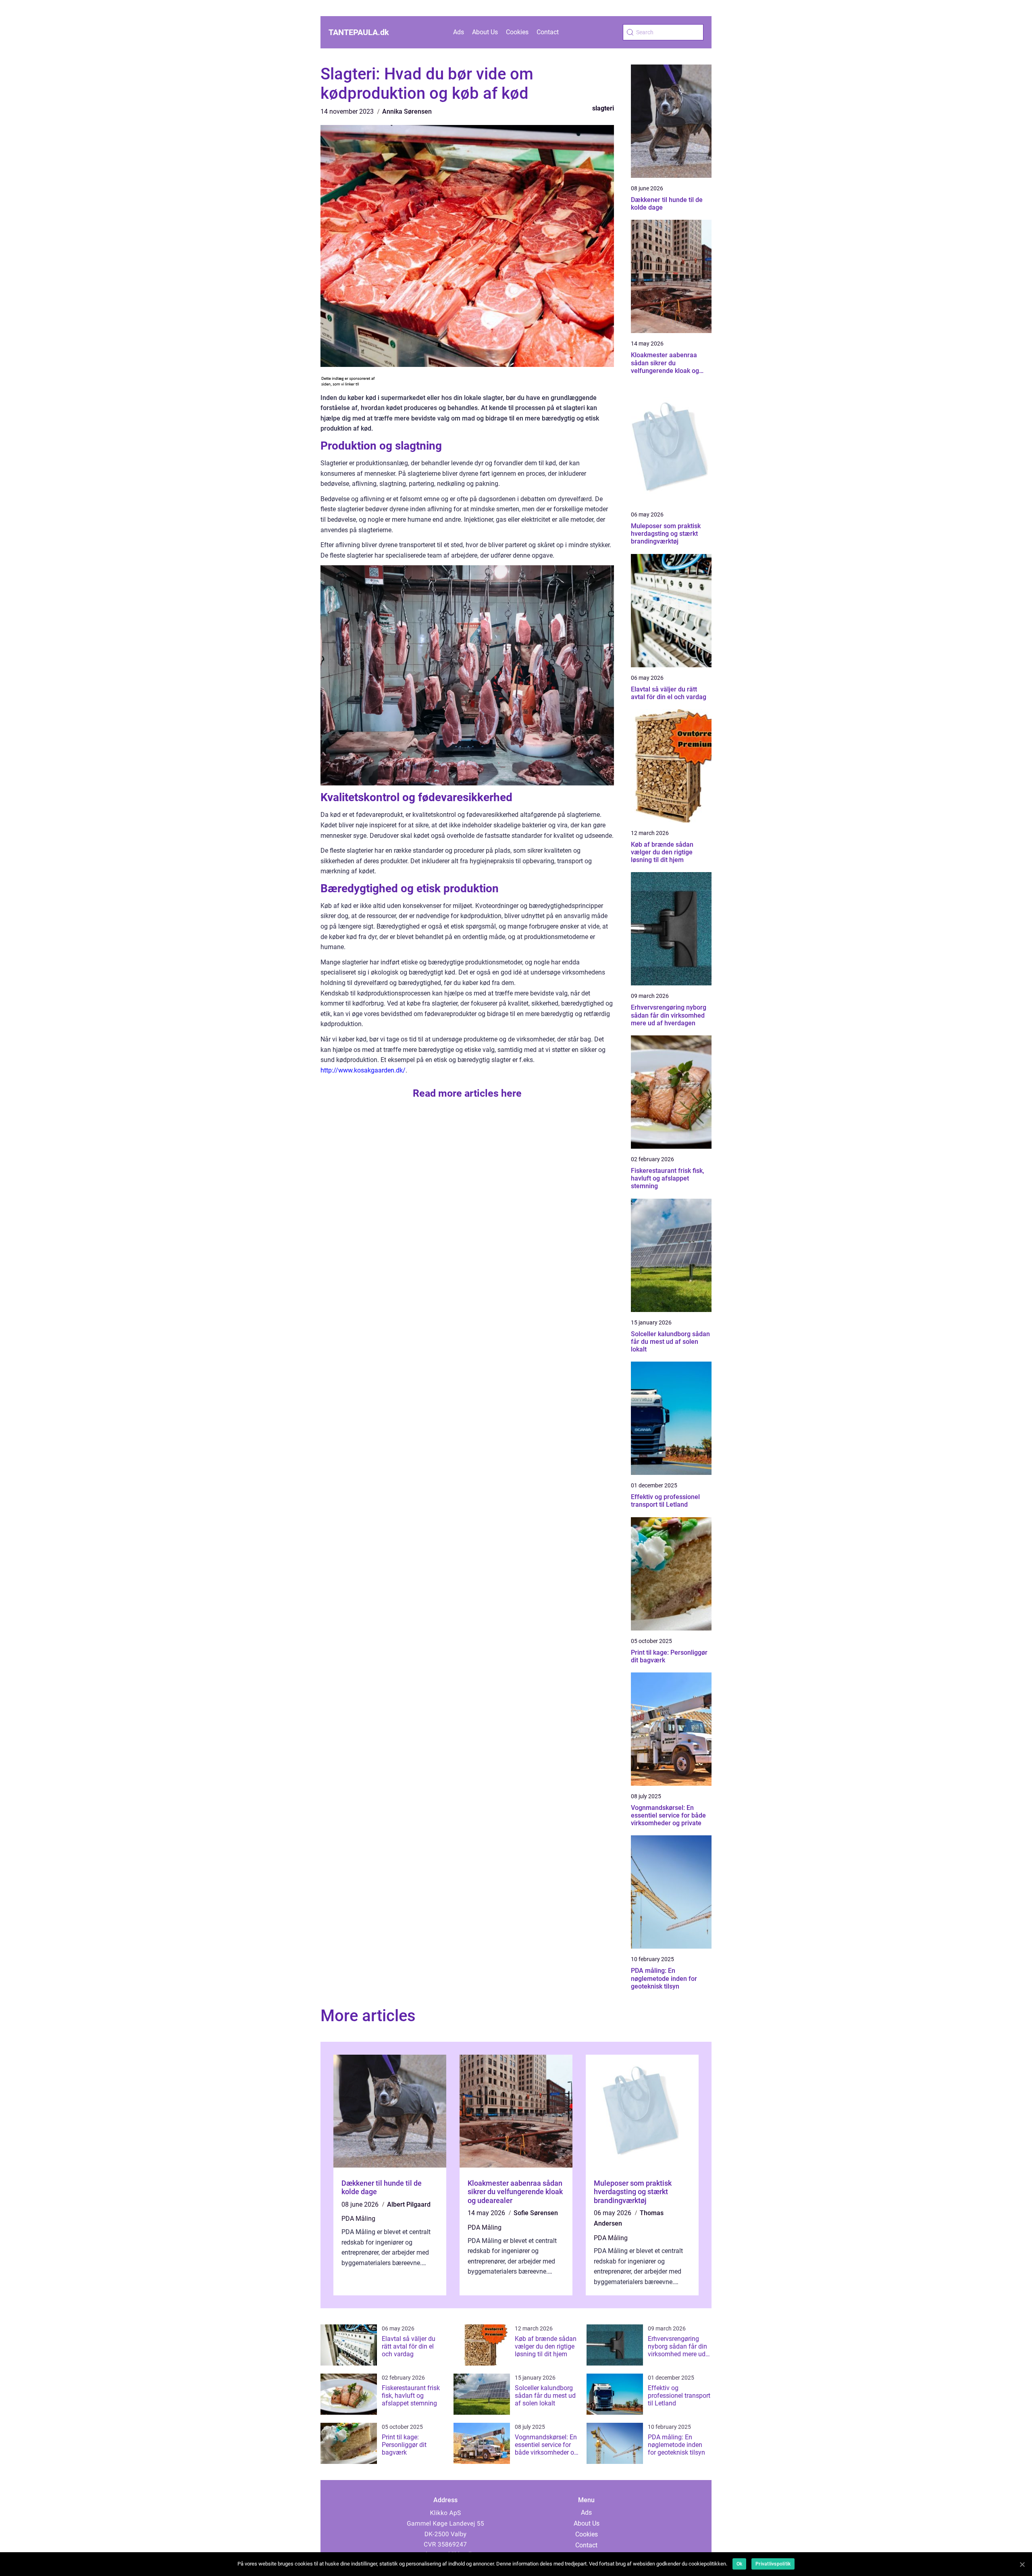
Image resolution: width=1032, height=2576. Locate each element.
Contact (548, 32)
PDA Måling (358, 2219)
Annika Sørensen (407, 111)
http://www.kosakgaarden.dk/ (363, 1070)
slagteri (603, 108)
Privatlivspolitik (773, 2564)
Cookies (517, 32)
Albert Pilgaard (409, 2204)
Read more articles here (467, 1093)
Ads (459, 32)
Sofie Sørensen (536, 2213)
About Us (485, 32)
